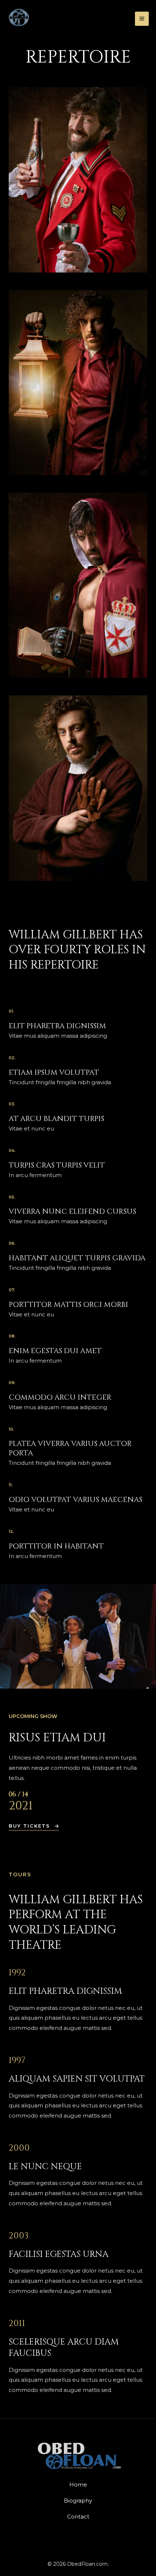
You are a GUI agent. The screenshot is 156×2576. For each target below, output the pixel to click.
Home (78, 2484)
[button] (34, 1827)
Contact (78, 2517)
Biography (78, 2501)
